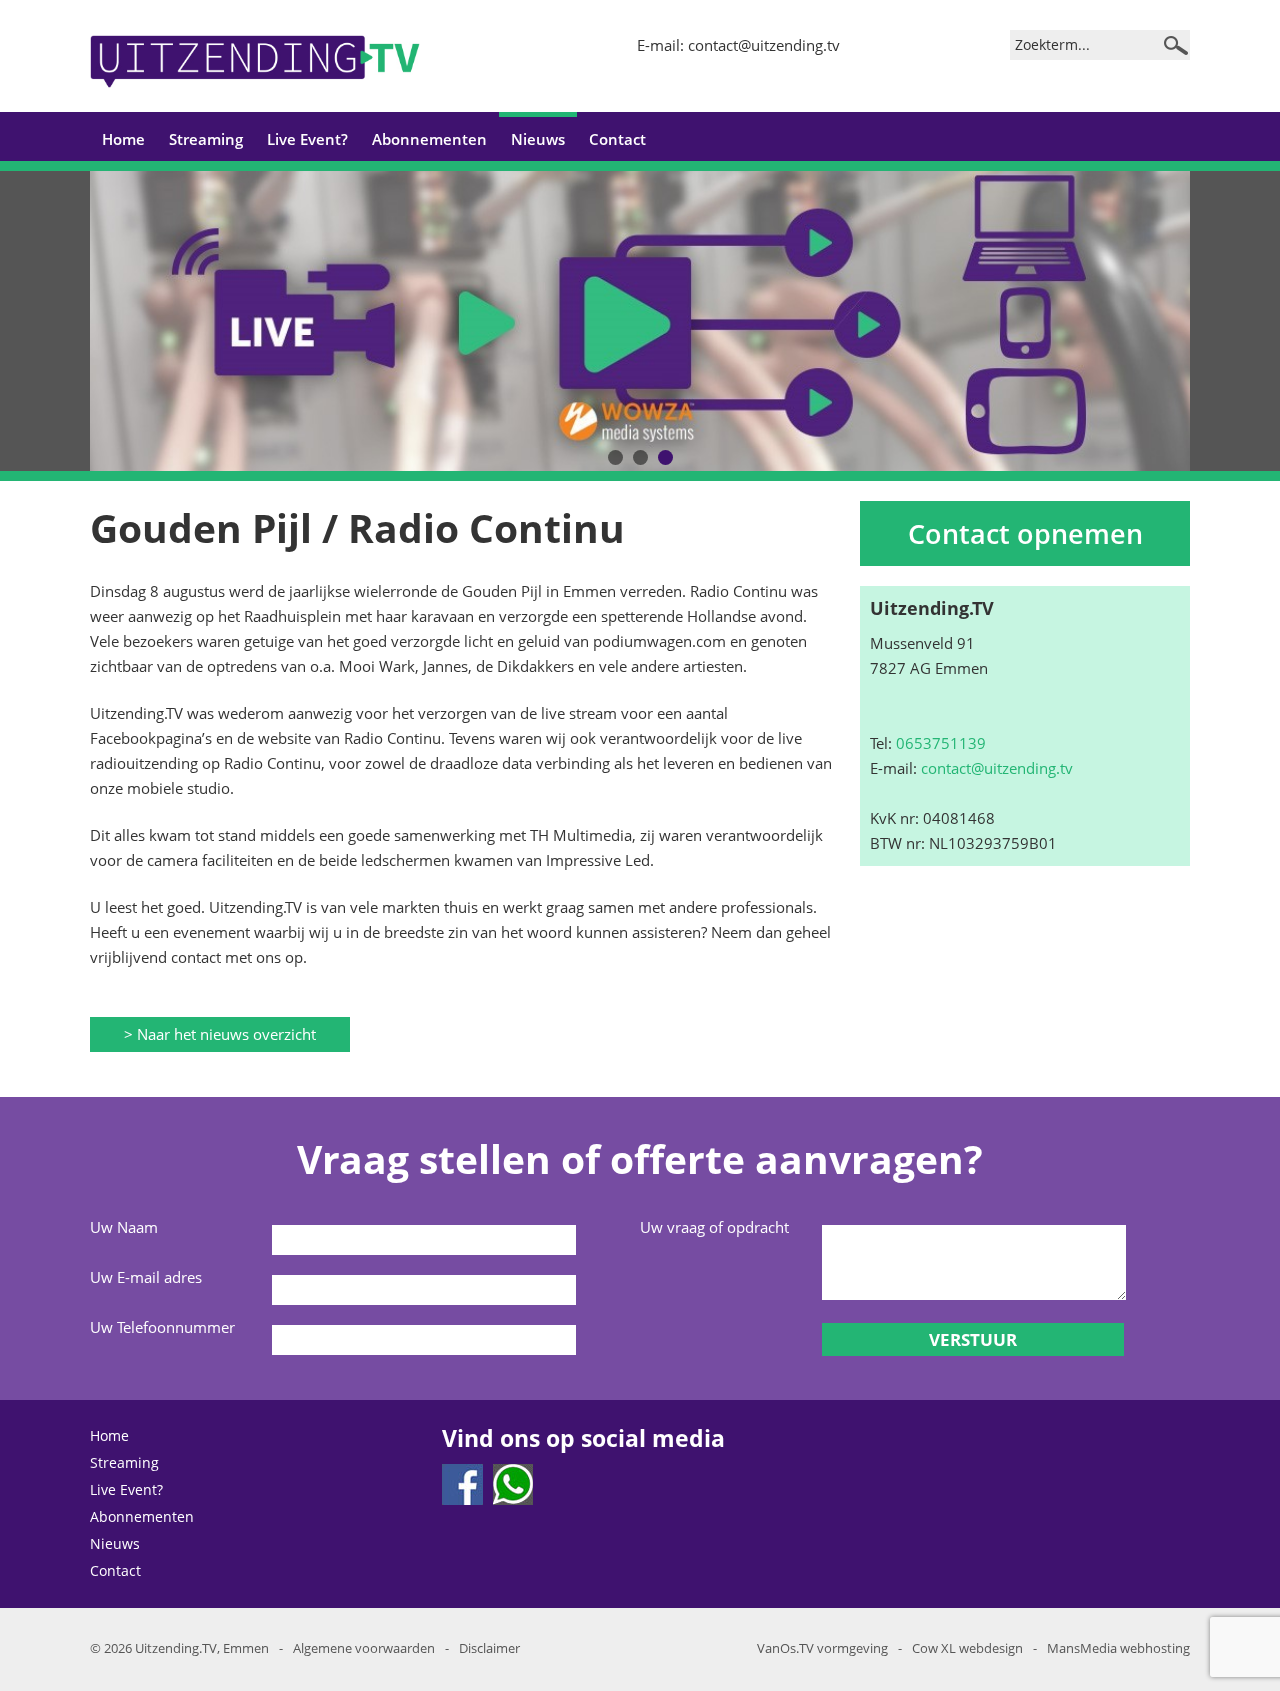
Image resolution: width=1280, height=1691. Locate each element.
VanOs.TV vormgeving (822, 1648)
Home (123, 139)
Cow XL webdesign (967, 1648)
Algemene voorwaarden (364, 1648)
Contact (617, 139)
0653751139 (941, 743)
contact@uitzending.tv (764, 45)
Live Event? (307, 139)
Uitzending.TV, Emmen (202, 1648)
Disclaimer (489, 1648)
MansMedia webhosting (1118, 1648)
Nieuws (538, 139)
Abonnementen (429, 139)
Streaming (206, 139)
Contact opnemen (1025, 533)
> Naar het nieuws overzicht (220, 1034)
